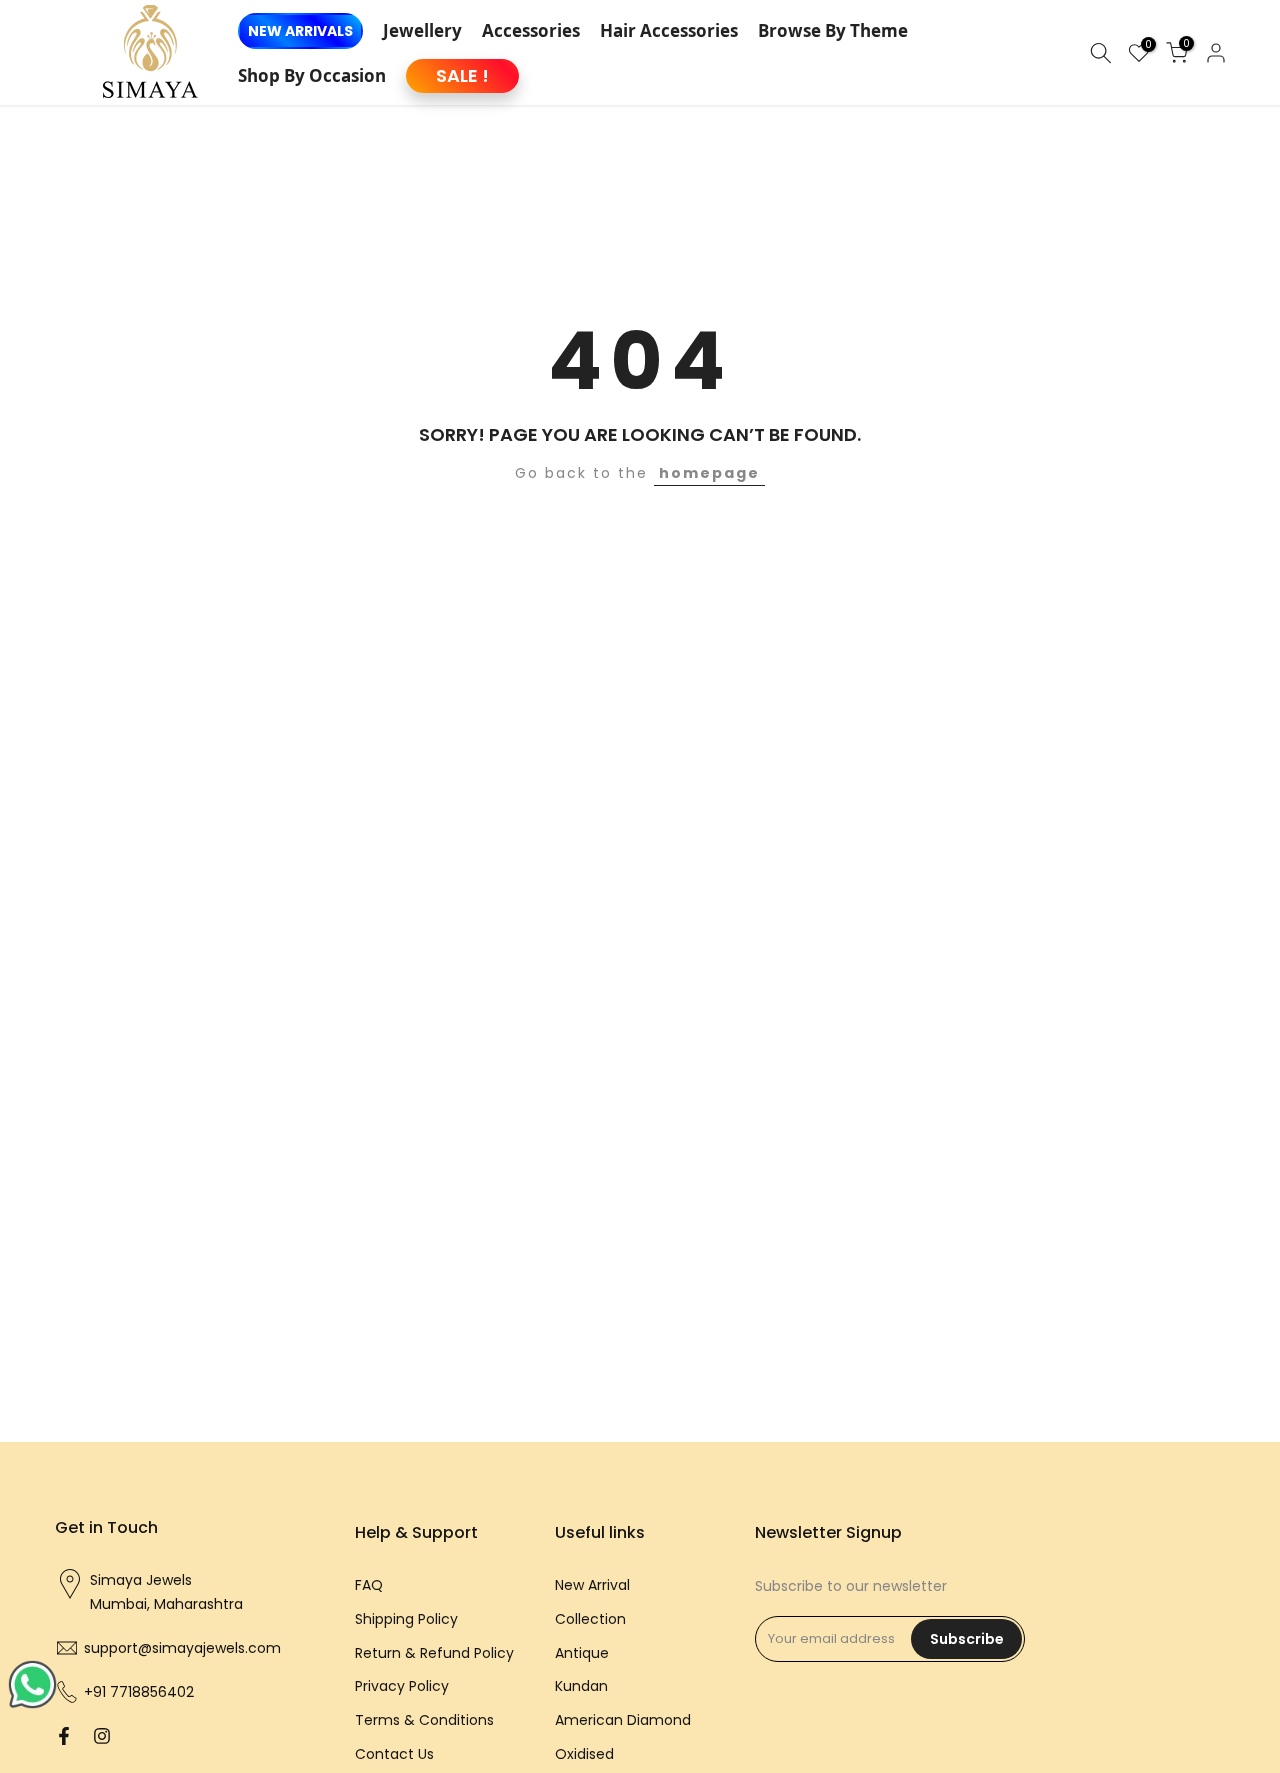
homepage (709, 473)
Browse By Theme (833, 30)
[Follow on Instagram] (102, 1736)
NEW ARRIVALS (300, 31)
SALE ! (462, 75)
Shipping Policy (406, 1618)
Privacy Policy (402, 1686)
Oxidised (584, 1753)
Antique (582, 1652)
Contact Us (394, 1753)
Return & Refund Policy (434, 1652)
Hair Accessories (669, 30)
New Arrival (592, 1585)
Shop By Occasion (312, 75)
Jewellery (422, 30)
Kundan (581, 1686)
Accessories (531, 30)
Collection (590, 1618)
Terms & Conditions (424, 1720)
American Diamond (623, 1720)
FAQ (369, 1585)
